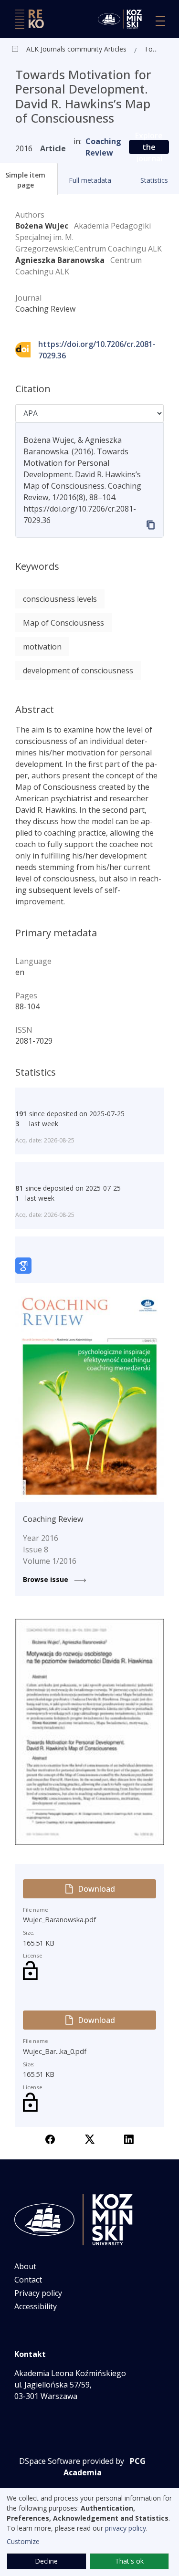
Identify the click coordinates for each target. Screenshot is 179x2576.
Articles (114, 49)
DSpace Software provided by (72, 2461)
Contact (28, 2280)
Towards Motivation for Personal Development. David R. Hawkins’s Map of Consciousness (153, 49)
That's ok (129, 2561)
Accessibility (36, 2306)
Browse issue (47, 1579)
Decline (46, 2561)
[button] (90, 180)
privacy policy (126, 2528)
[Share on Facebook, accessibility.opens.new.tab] (50, 2138)
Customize (23, 2541)
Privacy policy (38, 2293)
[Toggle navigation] (160, 21)
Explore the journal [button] (149, 147)
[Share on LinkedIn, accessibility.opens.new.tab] (129, 2138)
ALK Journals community (64, 49)
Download (96, 1889)
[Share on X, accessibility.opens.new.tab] (90, 2138)
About (25, 2266)
